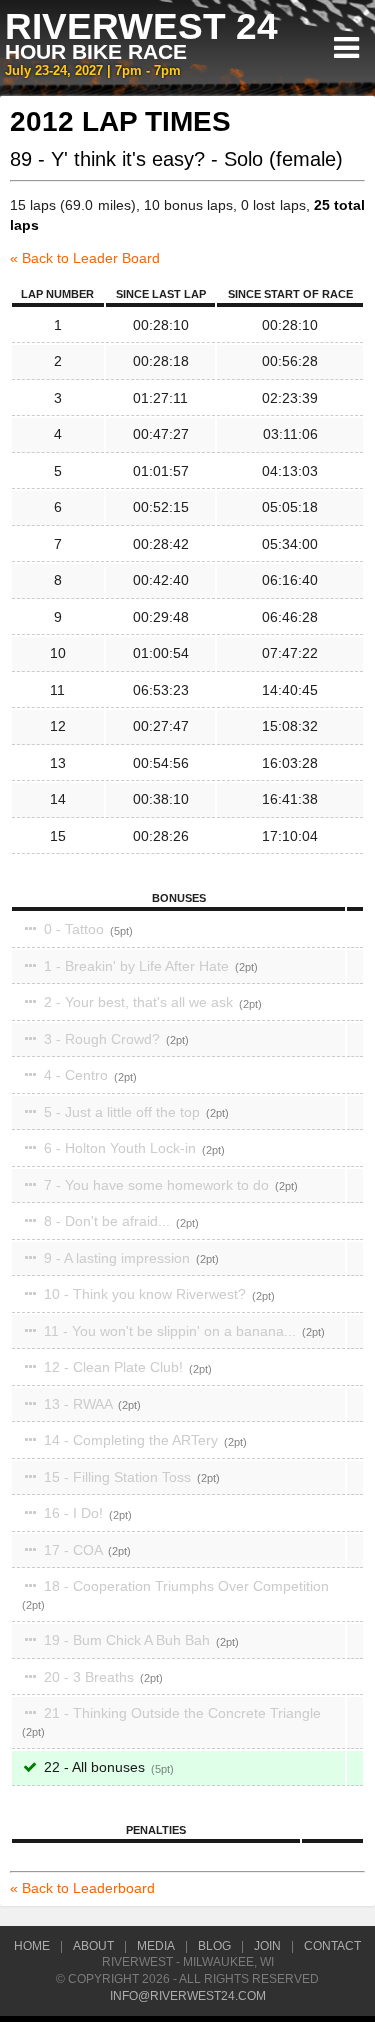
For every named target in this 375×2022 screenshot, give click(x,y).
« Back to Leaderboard (82, 1888)
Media (156, 1946)
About (93, 1946)
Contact (332, 1946)
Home (32, 1946)
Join (267, 1946)
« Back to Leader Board (85, 258)
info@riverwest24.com (188, 1996)
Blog (214, 1946)
